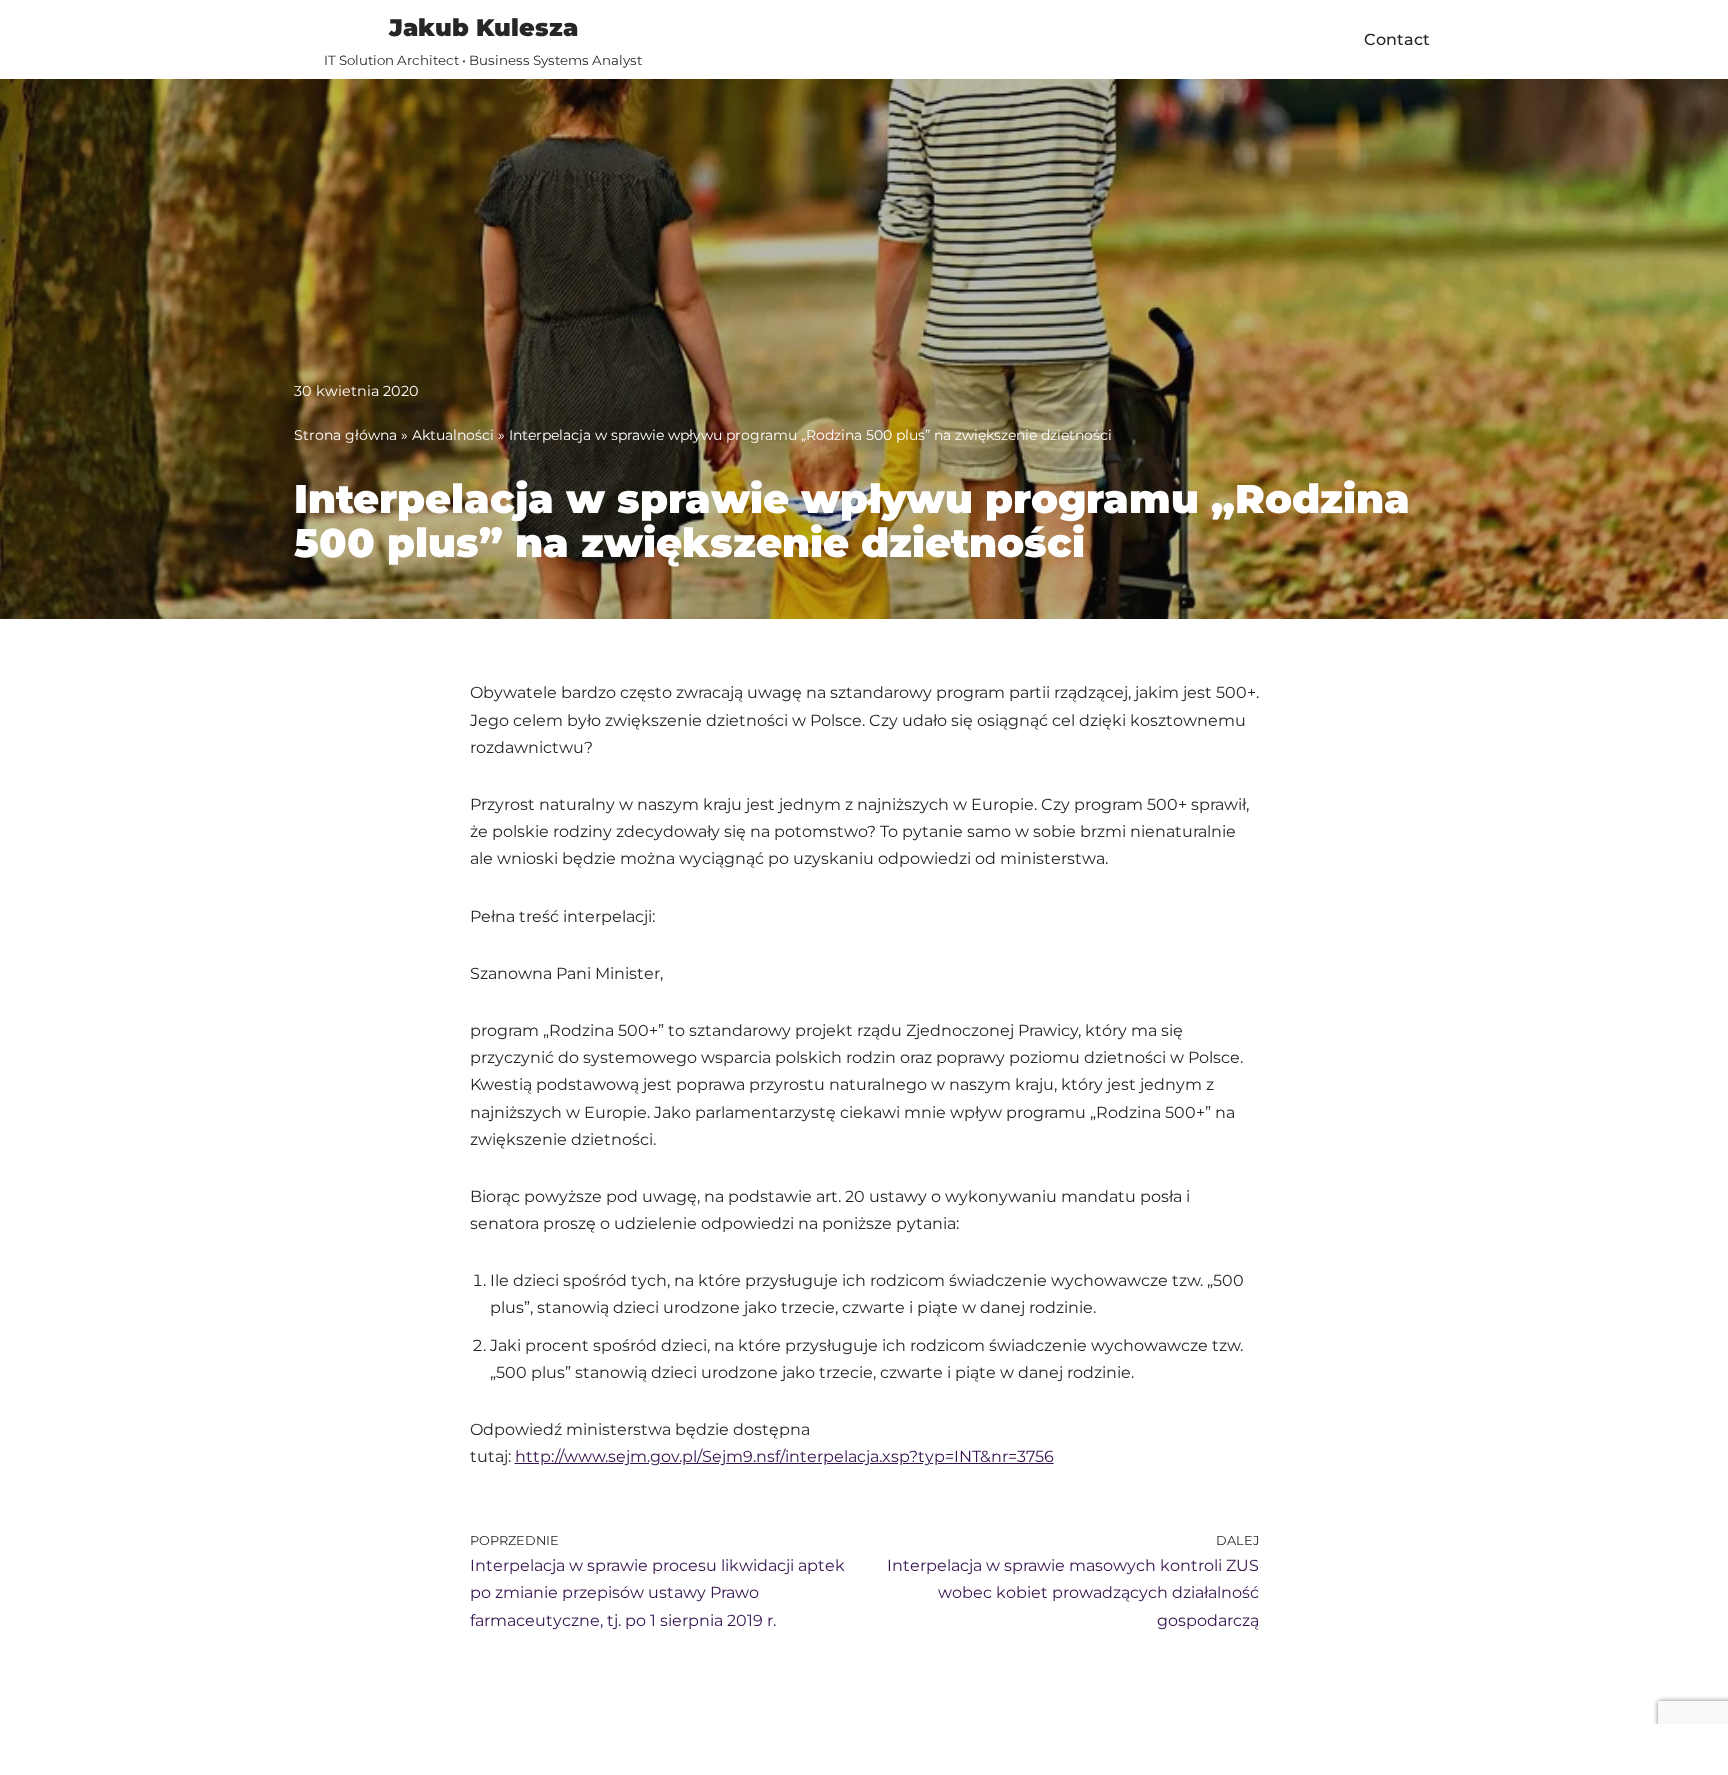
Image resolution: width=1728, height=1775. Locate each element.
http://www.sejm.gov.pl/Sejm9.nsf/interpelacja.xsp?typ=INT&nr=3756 (784, 1456)
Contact (1397, 39)
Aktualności (453, 435)
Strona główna (345, 435)
